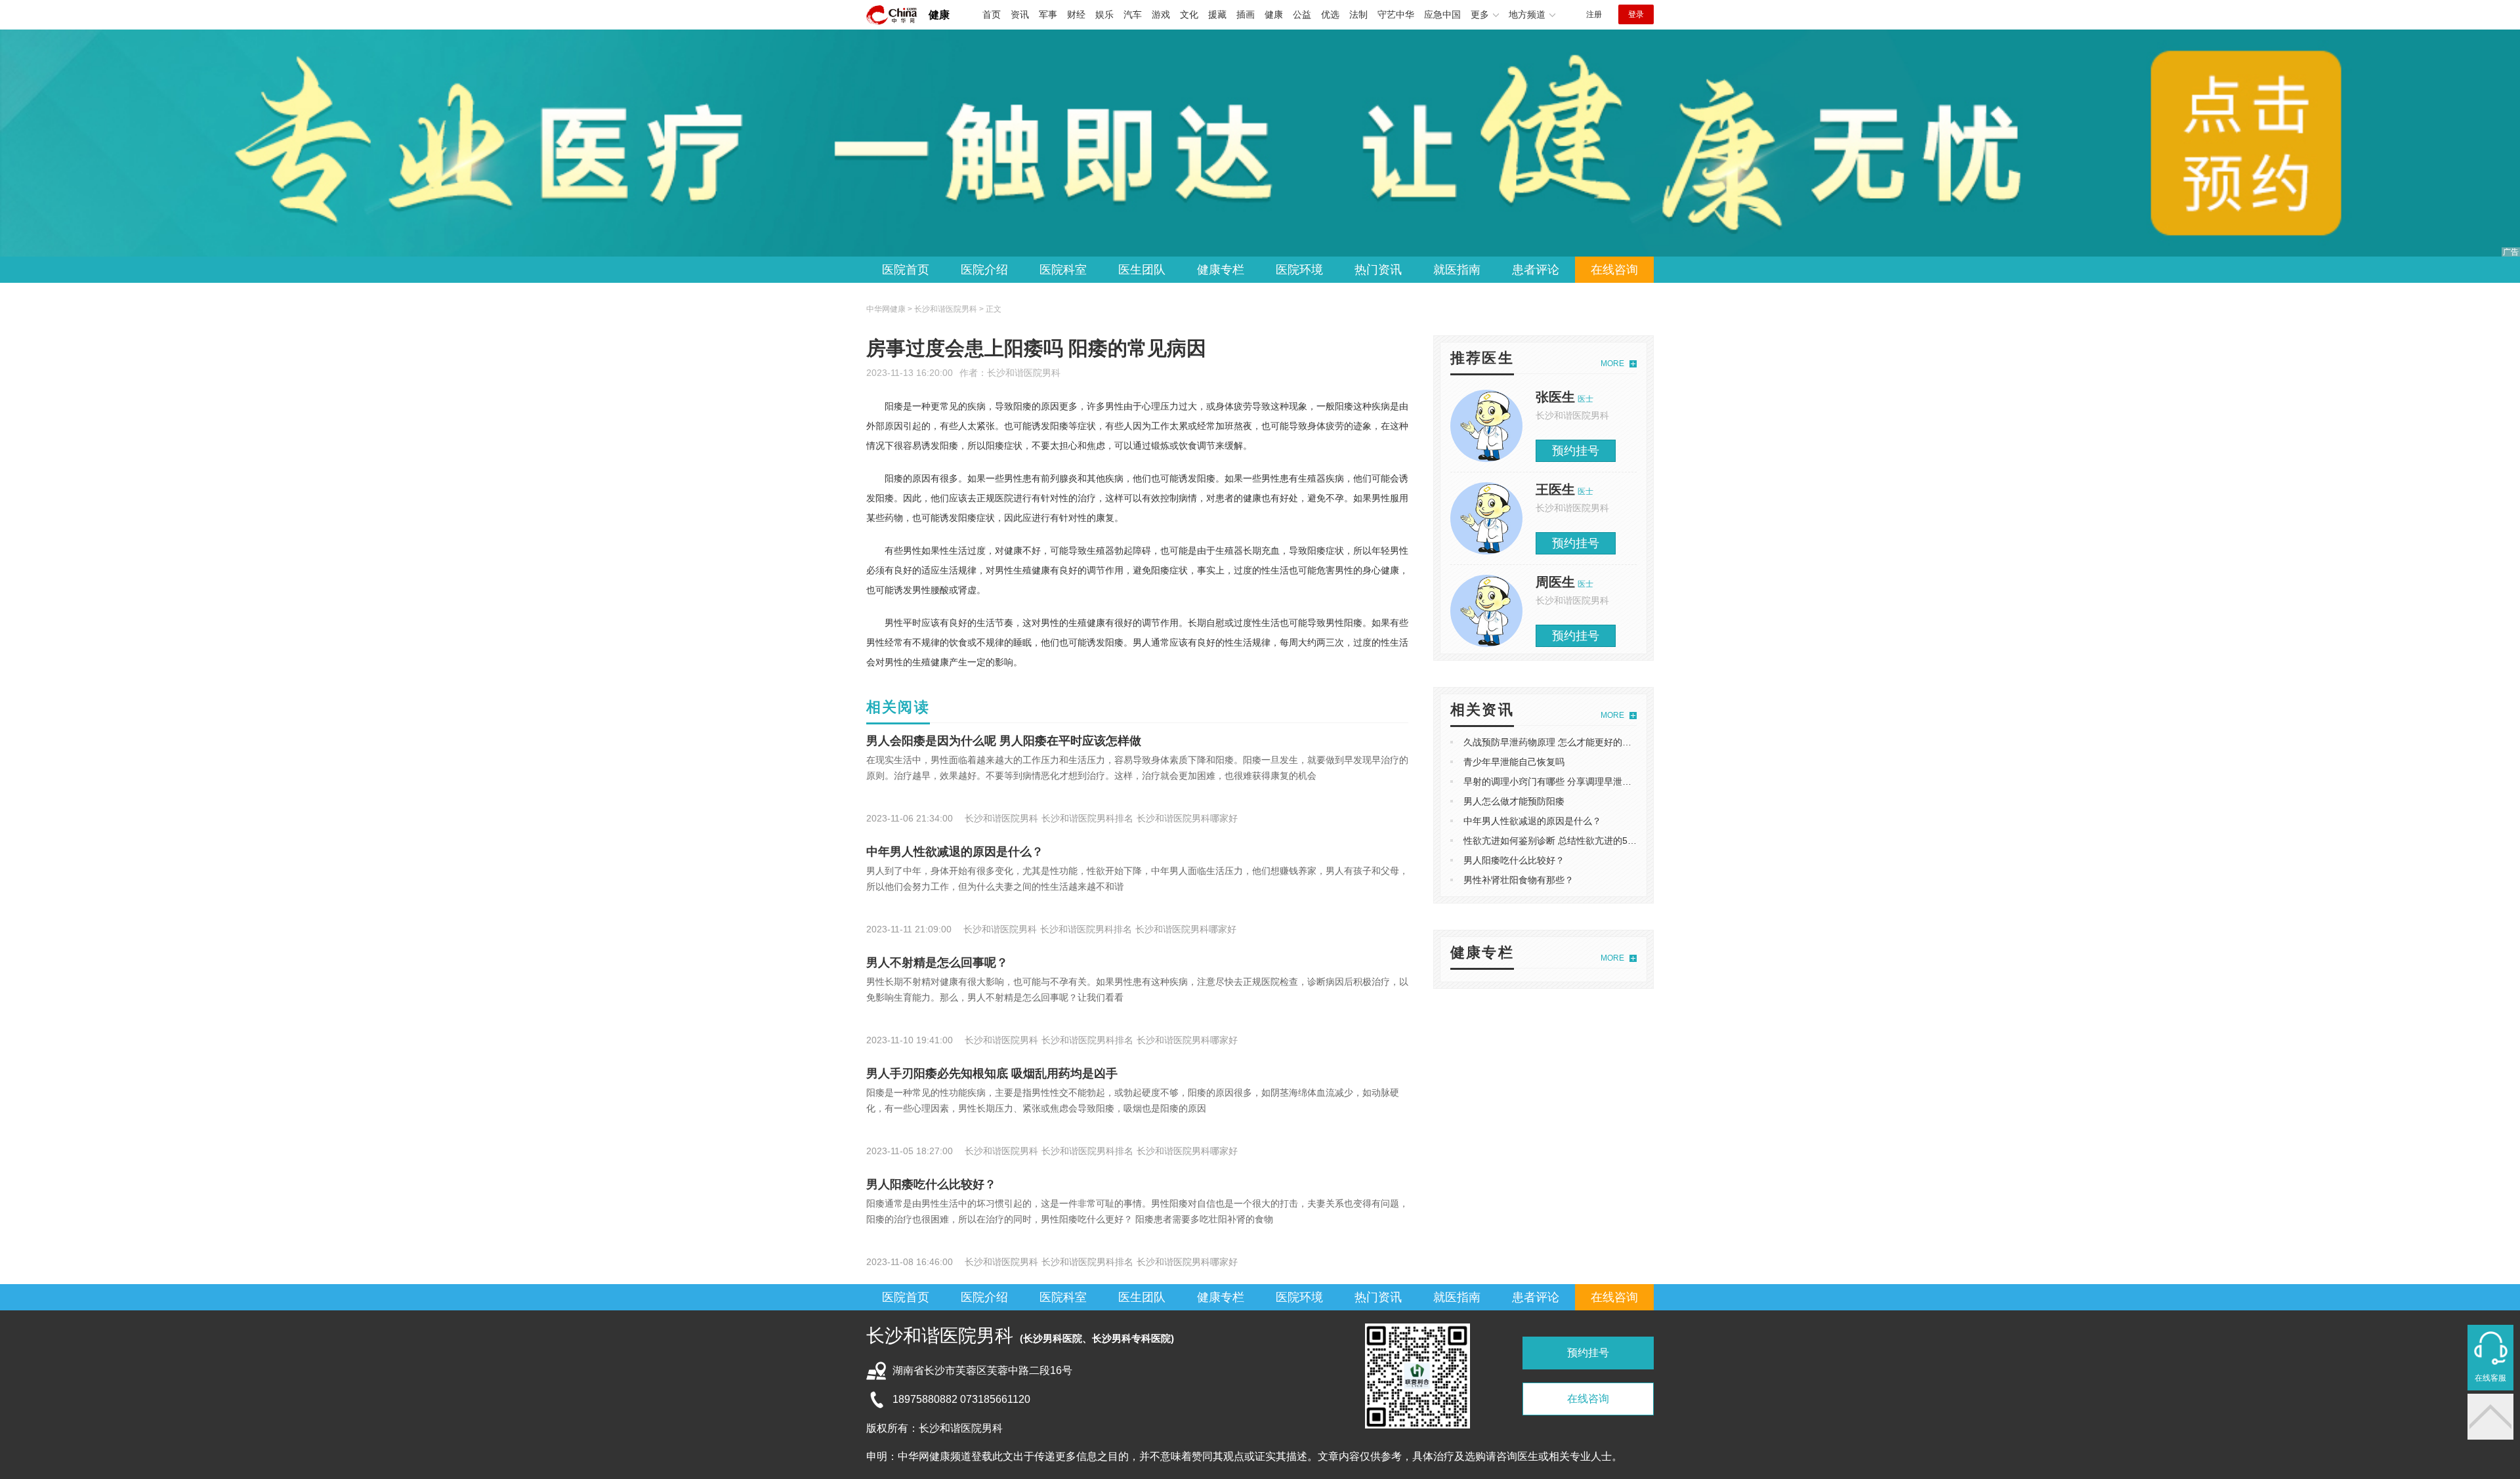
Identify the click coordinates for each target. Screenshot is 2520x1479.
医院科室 (1063, 270)
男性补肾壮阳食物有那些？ (1519, 880)
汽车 (1133, 14)
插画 (1246, 14)
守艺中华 (1396, 14)
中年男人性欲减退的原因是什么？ (955, 852)
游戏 (1161, 14)
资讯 (1020, 14)
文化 (1189, 14)
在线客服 (2490, 1378)
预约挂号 (1576, 451)
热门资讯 (1378, 270)
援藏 (1217, 14)
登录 (1636, 14)
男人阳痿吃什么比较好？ (931, 1184)
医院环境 (1299, 270)
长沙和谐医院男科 (1024, 373)
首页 (992, 14)
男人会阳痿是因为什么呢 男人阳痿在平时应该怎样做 (1004, 741)
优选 (1330, 14)
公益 (1302, 14)
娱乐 (1104, 14)
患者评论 (1536, 270)
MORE (1612, 364)
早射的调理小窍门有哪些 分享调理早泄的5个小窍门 (1568, 781)
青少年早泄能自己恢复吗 (1514, 762)
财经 (1076, 14)
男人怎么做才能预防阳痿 (1514, 801)
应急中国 (1442, 14)
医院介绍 (984, 270)
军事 (1048, 14)
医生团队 (1142, 270)
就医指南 (1457, 270)
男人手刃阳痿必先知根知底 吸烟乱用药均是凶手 (992, 1073)
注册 (1594, 14)
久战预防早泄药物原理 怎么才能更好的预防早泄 (1561, 742)
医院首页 (906, 270)
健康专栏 (1221, 270)
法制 (1358, 14)
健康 (939, 15)
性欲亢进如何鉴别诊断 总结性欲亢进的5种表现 (1559, 841)
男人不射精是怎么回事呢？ (937, 963)
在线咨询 (1614, 270)
